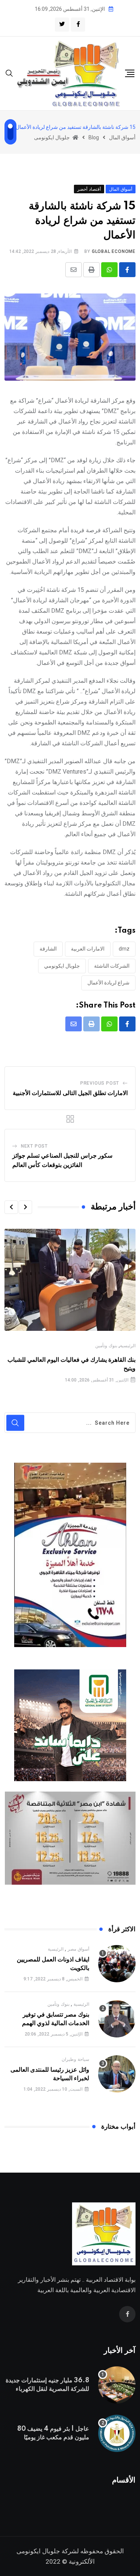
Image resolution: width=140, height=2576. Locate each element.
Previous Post (100, 1083)
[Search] (9, 73)
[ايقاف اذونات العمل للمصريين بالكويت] (117, 1964)
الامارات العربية (88, 949)
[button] (25, 1207)
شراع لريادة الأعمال (108, 983)
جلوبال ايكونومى (38, 2551)
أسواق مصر (78, 1949)
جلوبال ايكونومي (62, 966)
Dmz (124, 949)
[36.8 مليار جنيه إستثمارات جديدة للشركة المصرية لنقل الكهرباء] (117, 2385)
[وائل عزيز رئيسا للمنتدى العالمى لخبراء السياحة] (117, 2074)
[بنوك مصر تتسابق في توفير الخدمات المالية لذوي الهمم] (117, 2019)
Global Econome (114, 251)
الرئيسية (128, 1346)
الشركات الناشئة (112, 966)
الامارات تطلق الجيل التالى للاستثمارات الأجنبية (70, 1093)
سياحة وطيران (75, 2059)
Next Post (34, 1146)
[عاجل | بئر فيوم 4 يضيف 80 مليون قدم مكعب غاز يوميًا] (117, 2433)
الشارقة (48, 949)
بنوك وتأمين (106, 1346)
